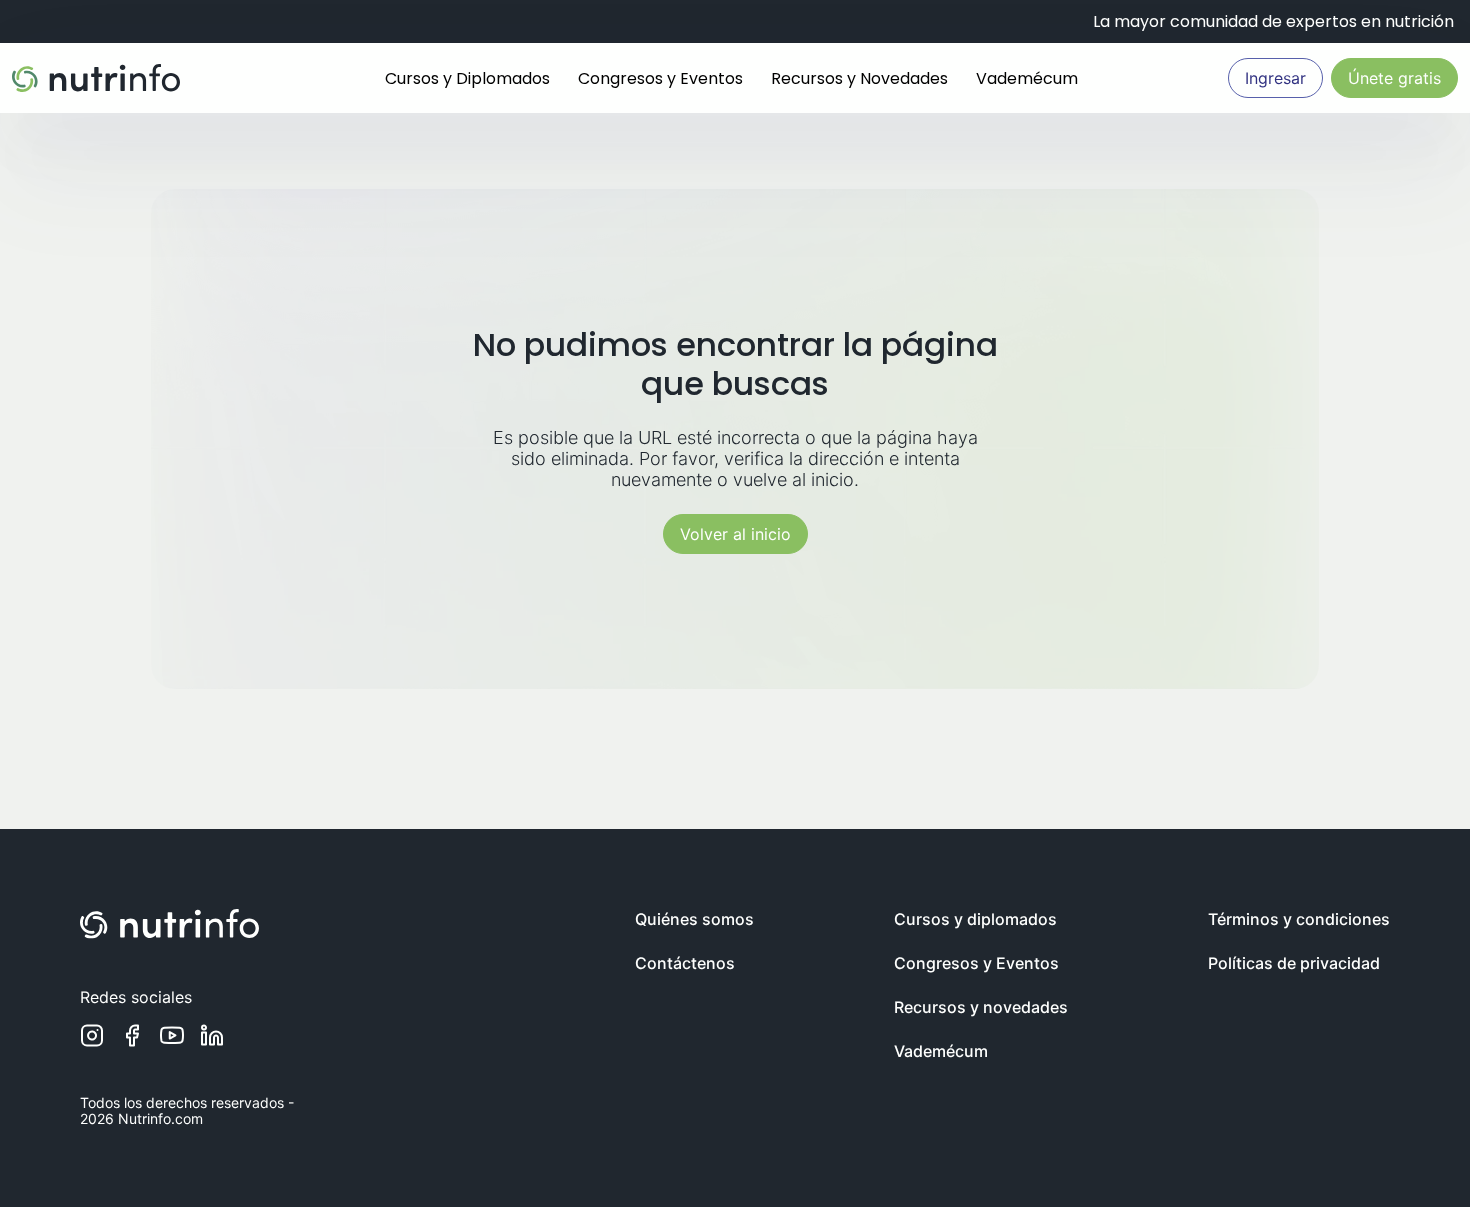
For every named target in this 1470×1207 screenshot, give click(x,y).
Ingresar (1275, 78)
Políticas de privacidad (1294, 963)
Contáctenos (685, 963)
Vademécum (1027, 78)
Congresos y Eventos (660, 78)
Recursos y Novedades (859, 78)
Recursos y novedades (981, 1007)
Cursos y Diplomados (467, 78)
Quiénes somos (694, 919)
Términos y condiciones (1299, 919)
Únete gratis (1394, 78)
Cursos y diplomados (975, 919)
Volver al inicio (735, 534)
